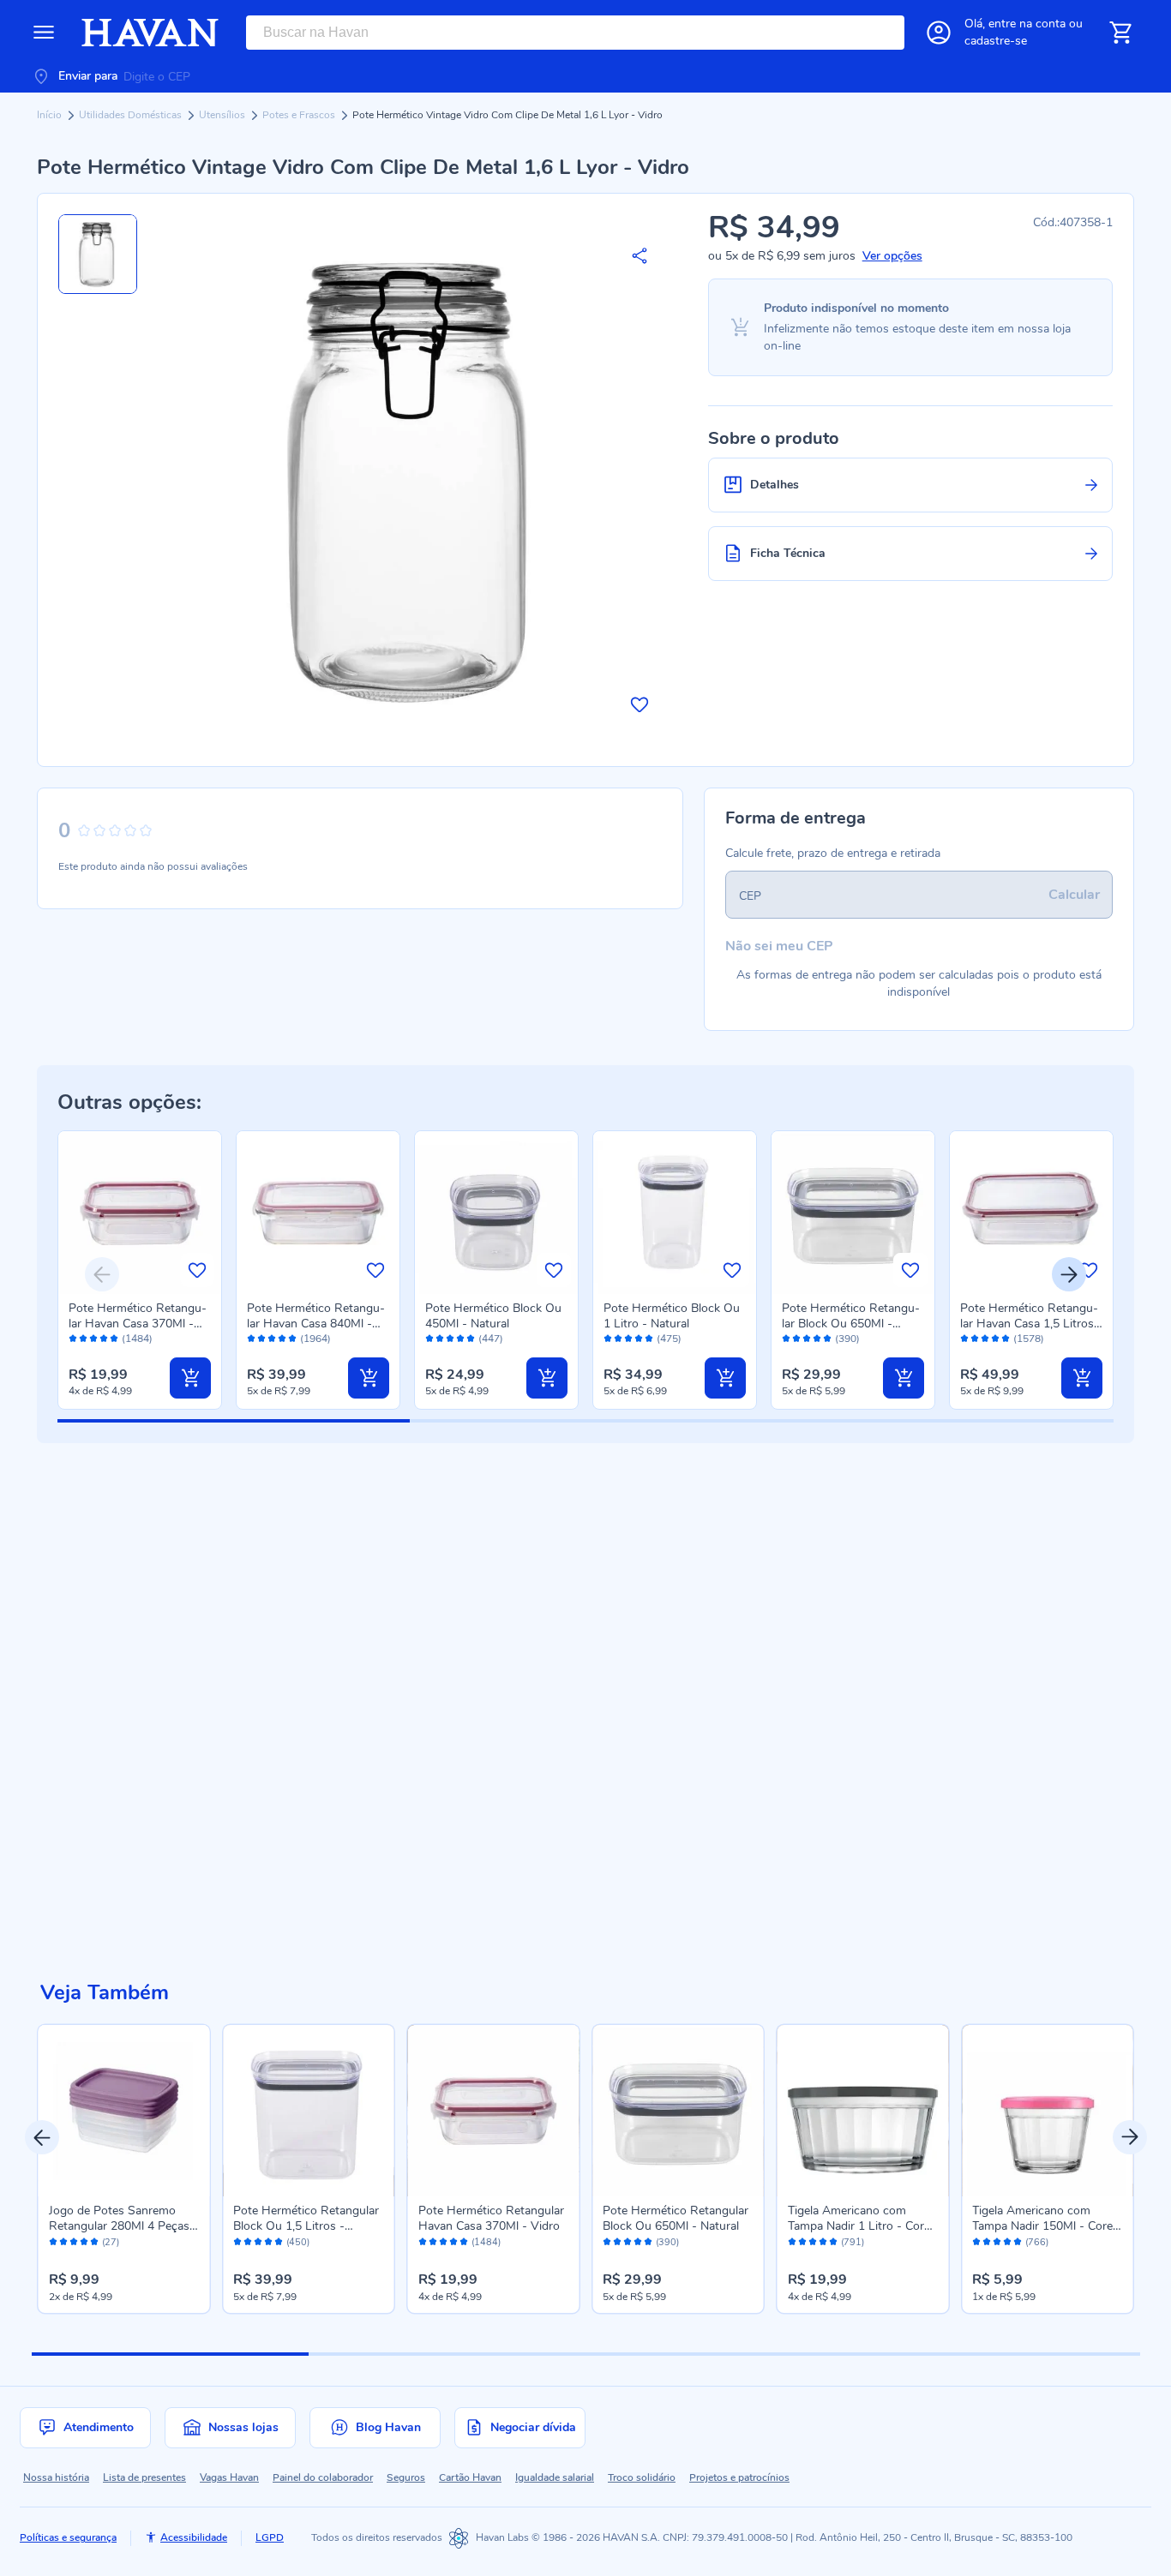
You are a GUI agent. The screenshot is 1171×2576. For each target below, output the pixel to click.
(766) (1037, 2243)
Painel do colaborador (323, 2477)
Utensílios (223, 115)
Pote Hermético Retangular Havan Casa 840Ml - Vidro (316, 1324)
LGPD (270, 2537)
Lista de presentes (144, 2477)
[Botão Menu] (44, 33)
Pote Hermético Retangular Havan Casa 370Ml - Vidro (138, 1324)
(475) (669, 1339)
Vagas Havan (229, 2477)
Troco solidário (642, 2477)
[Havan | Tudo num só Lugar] (150, 33)
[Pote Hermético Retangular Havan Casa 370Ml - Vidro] (494, 2111)
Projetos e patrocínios (739, 2477)
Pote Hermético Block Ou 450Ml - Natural (493, 1316)
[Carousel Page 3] (724, 2354)
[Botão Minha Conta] (939, 33)
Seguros (406, 2477)
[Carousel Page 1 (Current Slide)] (170, 2354)
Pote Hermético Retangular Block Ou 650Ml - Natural (851, 1324)
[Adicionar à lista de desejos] (640, 704)
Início (51, 115)
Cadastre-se (996, 41)
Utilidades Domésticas (132, 115)
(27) (111, 2243)
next (1130, 2137)
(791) (853, 2243)
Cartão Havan (470, 2477)
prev (42, 2137)
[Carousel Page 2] (447, 2354)
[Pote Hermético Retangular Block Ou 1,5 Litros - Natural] (309, 2111)
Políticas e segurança (68, 2537)
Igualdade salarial (555, 2477)
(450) (298, 2243)
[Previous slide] (102, 1274)
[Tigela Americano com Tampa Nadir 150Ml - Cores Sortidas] (1048, 2111)
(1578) (1029, 1339)
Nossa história (56, 2477)
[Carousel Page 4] (1001, 2354)
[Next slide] (1069, 1274)
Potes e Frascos (300, 115)
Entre (1027, 24)
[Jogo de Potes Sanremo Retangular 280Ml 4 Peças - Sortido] (124, 2111)
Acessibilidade (194, 2537)
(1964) (315, 1339)
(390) (847, 1339)
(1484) (137, 1339)
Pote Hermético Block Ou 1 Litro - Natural (672, 1316)
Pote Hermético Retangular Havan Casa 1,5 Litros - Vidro (1031, 1324)
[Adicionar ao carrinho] (190, 1378)
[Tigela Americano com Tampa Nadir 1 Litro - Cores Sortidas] (863, 2111)
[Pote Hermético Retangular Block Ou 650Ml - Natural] (678, 2111)
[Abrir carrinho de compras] (1120, 33)
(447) (491, 1339)
